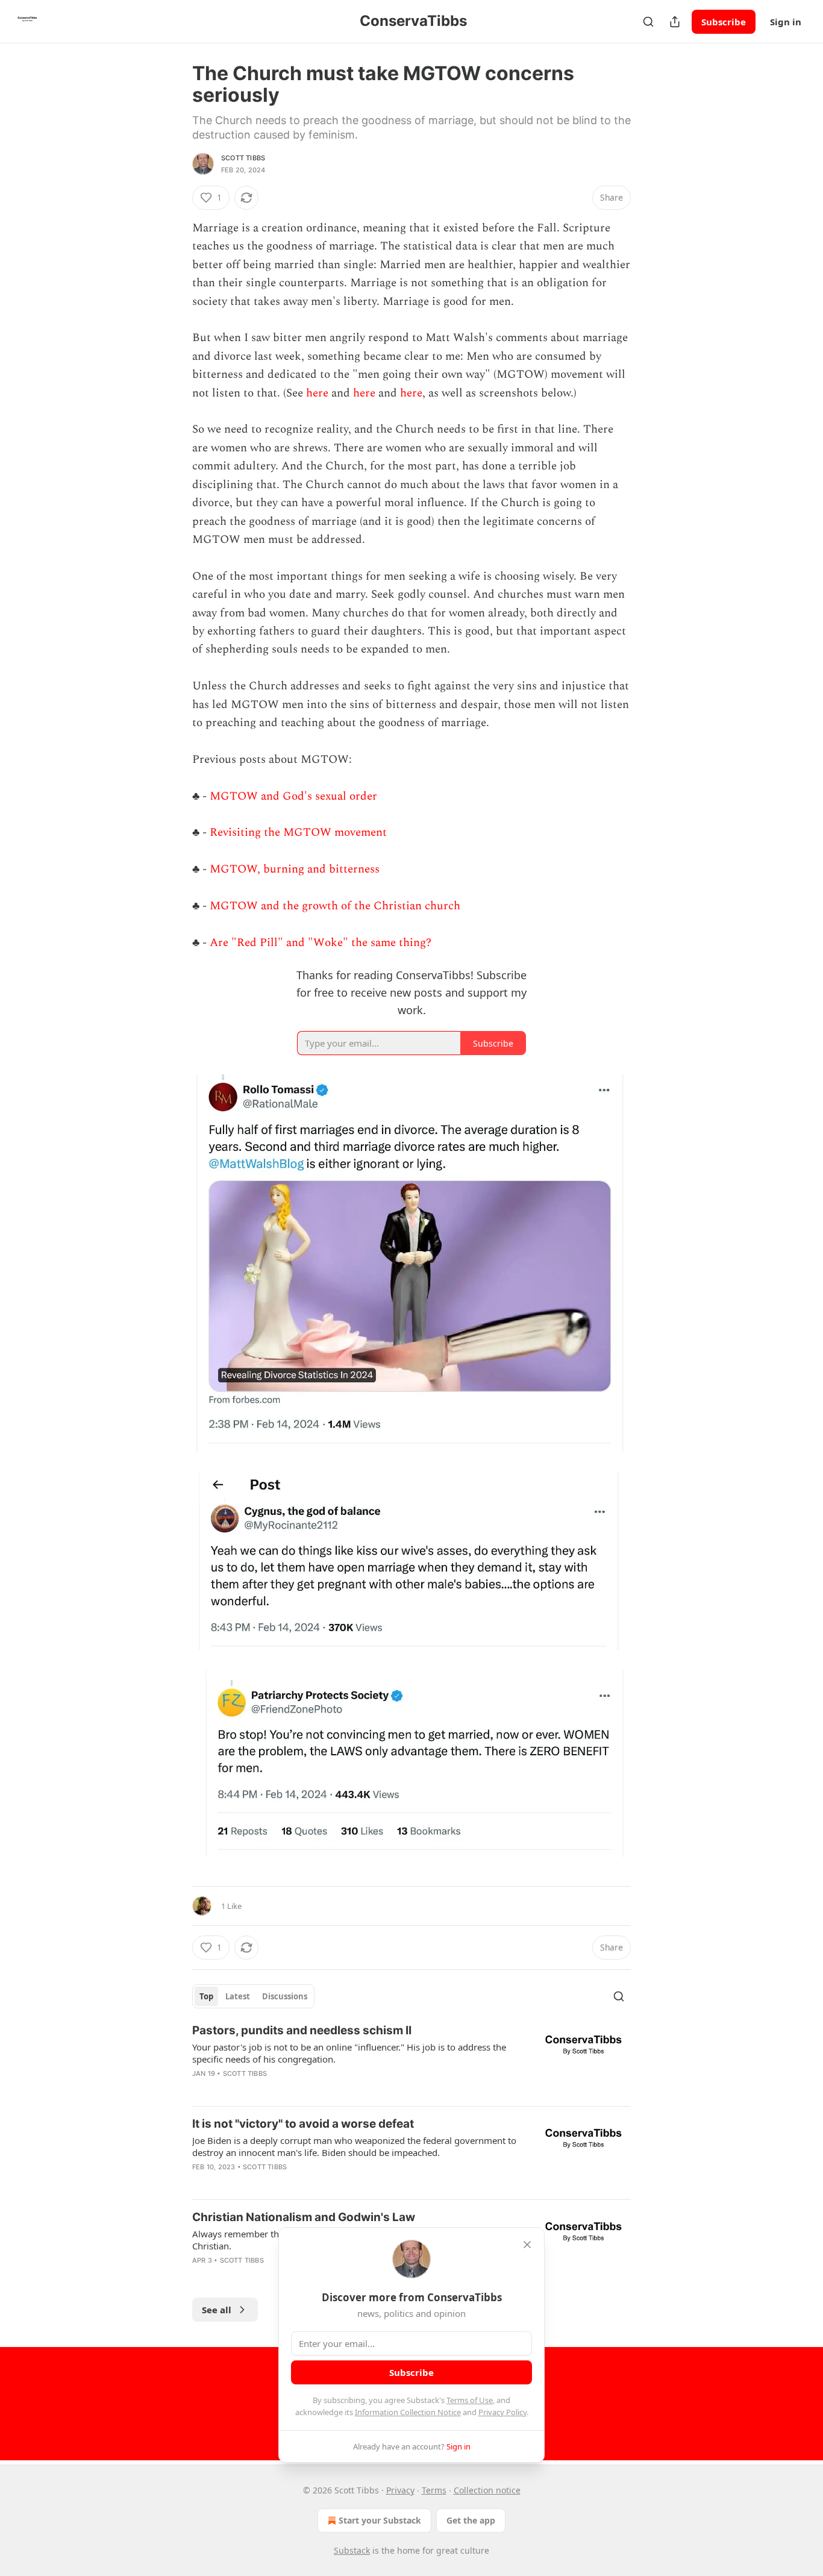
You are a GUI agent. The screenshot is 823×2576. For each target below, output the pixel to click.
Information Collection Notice (408, 2412)
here (317, 393)
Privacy (400, 2490)
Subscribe (724, 22)
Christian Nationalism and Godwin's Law (304, 2217)
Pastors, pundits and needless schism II (302, 2030)
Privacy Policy (502, 2412)
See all (217, 2310)
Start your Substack (380, 2520)
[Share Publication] (675, 22)
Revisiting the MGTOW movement (298, 832)
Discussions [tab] (285, 1996)
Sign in (786, 22)
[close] (527, 2245)
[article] (411, 2060)
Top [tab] (206, 1996)
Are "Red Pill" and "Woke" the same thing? (321, 943)
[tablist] (253, 1996)
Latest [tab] (238, 1996)
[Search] (648, 22)
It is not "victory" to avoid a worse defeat (303, 2124)
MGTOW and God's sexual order (293, 796)
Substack (352, 2550)
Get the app (471, 2520)
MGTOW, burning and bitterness (295, 869)
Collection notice (487, 2490)
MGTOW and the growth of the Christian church (335, 906)
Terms (434, 2490)
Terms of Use (470, 2400)
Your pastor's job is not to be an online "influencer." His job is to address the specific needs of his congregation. (349, 2053)
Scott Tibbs (243, 158)
